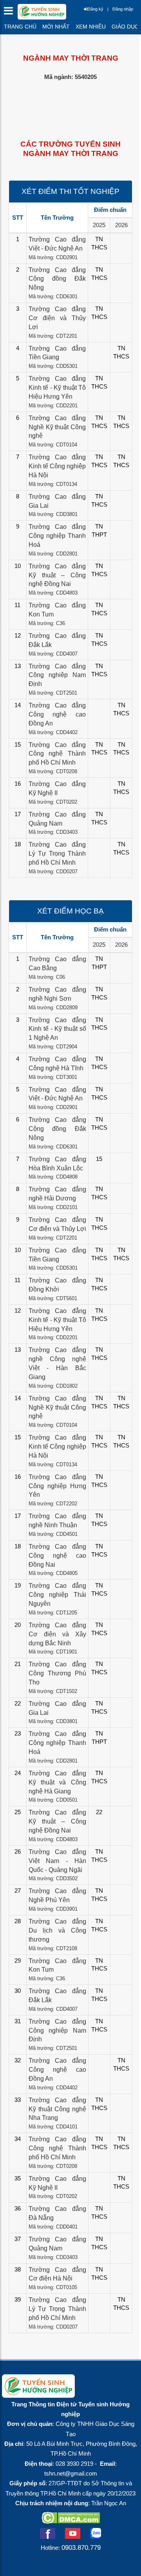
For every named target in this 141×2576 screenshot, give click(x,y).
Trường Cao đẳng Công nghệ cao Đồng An (57, 714)
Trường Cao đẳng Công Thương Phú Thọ (57, 1673)
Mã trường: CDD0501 (53, 1800)
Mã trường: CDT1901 (53, 1652)
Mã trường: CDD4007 (53, 654)
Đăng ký (95, 9)
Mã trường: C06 (47, 977)
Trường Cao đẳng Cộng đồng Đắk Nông (57, 279)
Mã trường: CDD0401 (53, 2227)
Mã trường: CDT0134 (53, 484)
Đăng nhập (123, 9)
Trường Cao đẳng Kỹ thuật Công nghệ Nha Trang (57, 2109)
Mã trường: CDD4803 (53, 593)
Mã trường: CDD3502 (53, 1878)
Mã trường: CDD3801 (53, 514)
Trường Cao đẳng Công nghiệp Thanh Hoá (57, 536)
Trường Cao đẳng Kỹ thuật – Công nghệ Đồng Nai (57, 575)
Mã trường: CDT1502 (53, 1691)
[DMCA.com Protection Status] (71, 2521)
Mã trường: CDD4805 (53, 1573)
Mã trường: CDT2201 (53, 336)
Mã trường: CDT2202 (53, 1504)
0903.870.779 (81, 2547)
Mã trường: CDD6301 (53, 296)
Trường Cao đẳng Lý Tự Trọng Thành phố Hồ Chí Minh (57, 854)
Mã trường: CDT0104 (53, 445)
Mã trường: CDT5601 (53, 1298)
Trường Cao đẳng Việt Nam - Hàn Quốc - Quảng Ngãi (57, 1861)
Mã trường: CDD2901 (53, 257)
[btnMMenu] (11, 13)
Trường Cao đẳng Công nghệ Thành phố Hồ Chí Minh (57, 754)
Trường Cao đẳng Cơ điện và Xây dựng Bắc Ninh (57, 1634)
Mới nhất (56, 27)
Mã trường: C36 (47, 623)
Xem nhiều (91, 27)
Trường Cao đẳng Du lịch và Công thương (57, 1930)
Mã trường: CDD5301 (53, 366)
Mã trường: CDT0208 (53, 771)
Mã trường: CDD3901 (53, 1909)
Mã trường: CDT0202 (53, 802)
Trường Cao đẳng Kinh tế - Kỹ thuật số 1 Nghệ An (57, 1029)
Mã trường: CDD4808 (53, 1177)
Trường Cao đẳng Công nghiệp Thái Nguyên (57, 1595)
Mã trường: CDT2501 (53, 693)
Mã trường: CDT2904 (53, 1047)
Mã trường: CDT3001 (53, 1077)
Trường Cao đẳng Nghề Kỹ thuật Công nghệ (57, 427)
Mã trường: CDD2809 (53, 1008)
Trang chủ (20, 27)
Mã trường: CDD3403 (53, 832)
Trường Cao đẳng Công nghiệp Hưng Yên (57, 1486)
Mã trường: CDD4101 (53, 2127)
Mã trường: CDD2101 (53, 1207)
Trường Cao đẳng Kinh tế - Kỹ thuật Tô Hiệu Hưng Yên (57, 388)
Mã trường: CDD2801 (53, 554)
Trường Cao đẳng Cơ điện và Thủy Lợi (57, 318)
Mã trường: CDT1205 (53, 1613)
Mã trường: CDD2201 (53, 406)
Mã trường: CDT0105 (53, 2287)
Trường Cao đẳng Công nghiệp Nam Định (57, 675)
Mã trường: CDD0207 (53, 872)
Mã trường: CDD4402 (53, 732)
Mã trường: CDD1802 (53, 1386)
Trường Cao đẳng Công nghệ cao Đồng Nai (57, 1556)
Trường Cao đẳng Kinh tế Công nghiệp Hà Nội (57, 466)
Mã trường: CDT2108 (53, 1948)
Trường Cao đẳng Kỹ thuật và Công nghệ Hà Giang (57, 1782)
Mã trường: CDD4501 (53, 1534)
